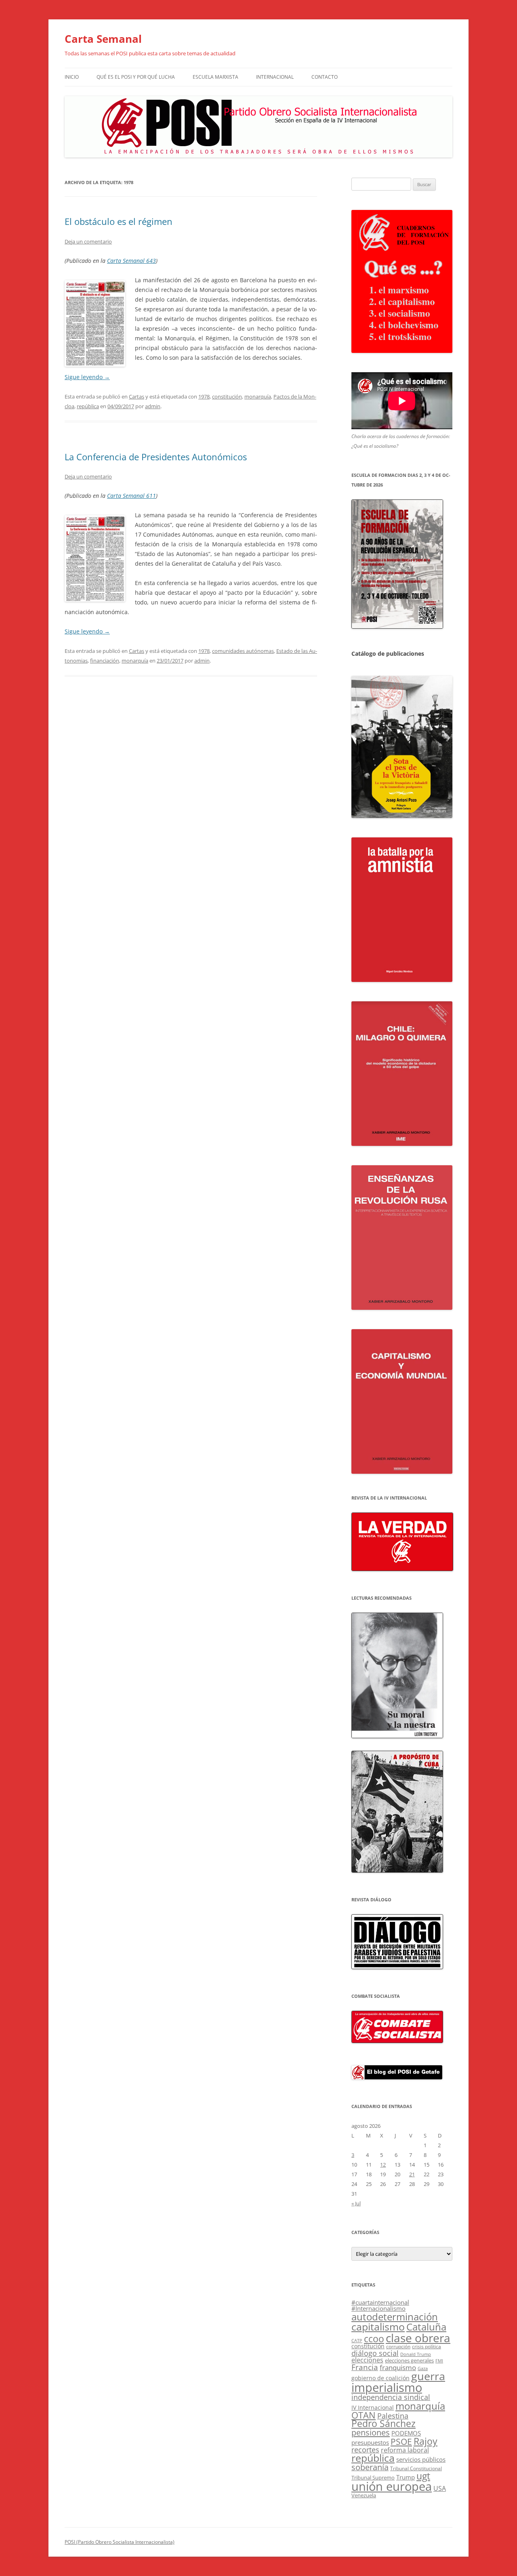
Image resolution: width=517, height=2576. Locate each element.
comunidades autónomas (243, 651)
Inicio (72, 77)
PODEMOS (406, 2433)
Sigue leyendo (87, 377)
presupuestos (370, 2442)
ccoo (374, 2339)
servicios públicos (421, 2459)
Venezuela (364, 2495)
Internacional (275, 77)
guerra (428, 2376)
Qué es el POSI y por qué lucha (136, 77)
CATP (357, 2340)
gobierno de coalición (380, 2378)
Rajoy (426, 2441)
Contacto (325, 77)
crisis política (427, 2346)
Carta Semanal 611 (131, 496)
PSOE (401, 2442)
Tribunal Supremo (373, 2477)
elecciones (367, 2360)
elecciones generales (409, 2360)
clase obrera (418, 2338)
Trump (406, 2477)
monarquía (258, 396)
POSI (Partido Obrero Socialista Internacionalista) (120, 2542)
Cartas (137, 396)
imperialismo (387, 2387)
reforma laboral (405, 2450)
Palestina (393, 2416)
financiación (105, 661)
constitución (227, 396)
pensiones (371, 2432)
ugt (423, 2476)
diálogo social (375, 2353)
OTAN (364, 2415)
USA (440, 2488)
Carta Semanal (103, 39)
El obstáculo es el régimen (119, 221)
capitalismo (378, 2326)
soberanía (370, 2467)
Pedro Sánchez (384, 2424)
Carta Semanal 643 (131, 261)
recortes (365, 2449)
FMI (439, 2361)
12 (383, 2165)
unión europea (392, 2486)
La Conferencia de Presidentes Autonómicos (156, 457)
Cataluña (426, 2327)
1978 (204, 396)
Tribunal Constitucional (416, 2468)
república (88, 406)
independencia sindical (391, 2397)
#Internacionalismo (378, 2308)
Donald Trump (416, 2354)
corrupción (398, 2346)
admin (153, 406)
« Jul (356, 2203)
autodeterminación (395, 2317)
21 (412, 2174)
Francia (365, 2367)
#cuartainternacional (380, 2302)
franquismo (398, 2367)
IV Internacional (373, 2407)
